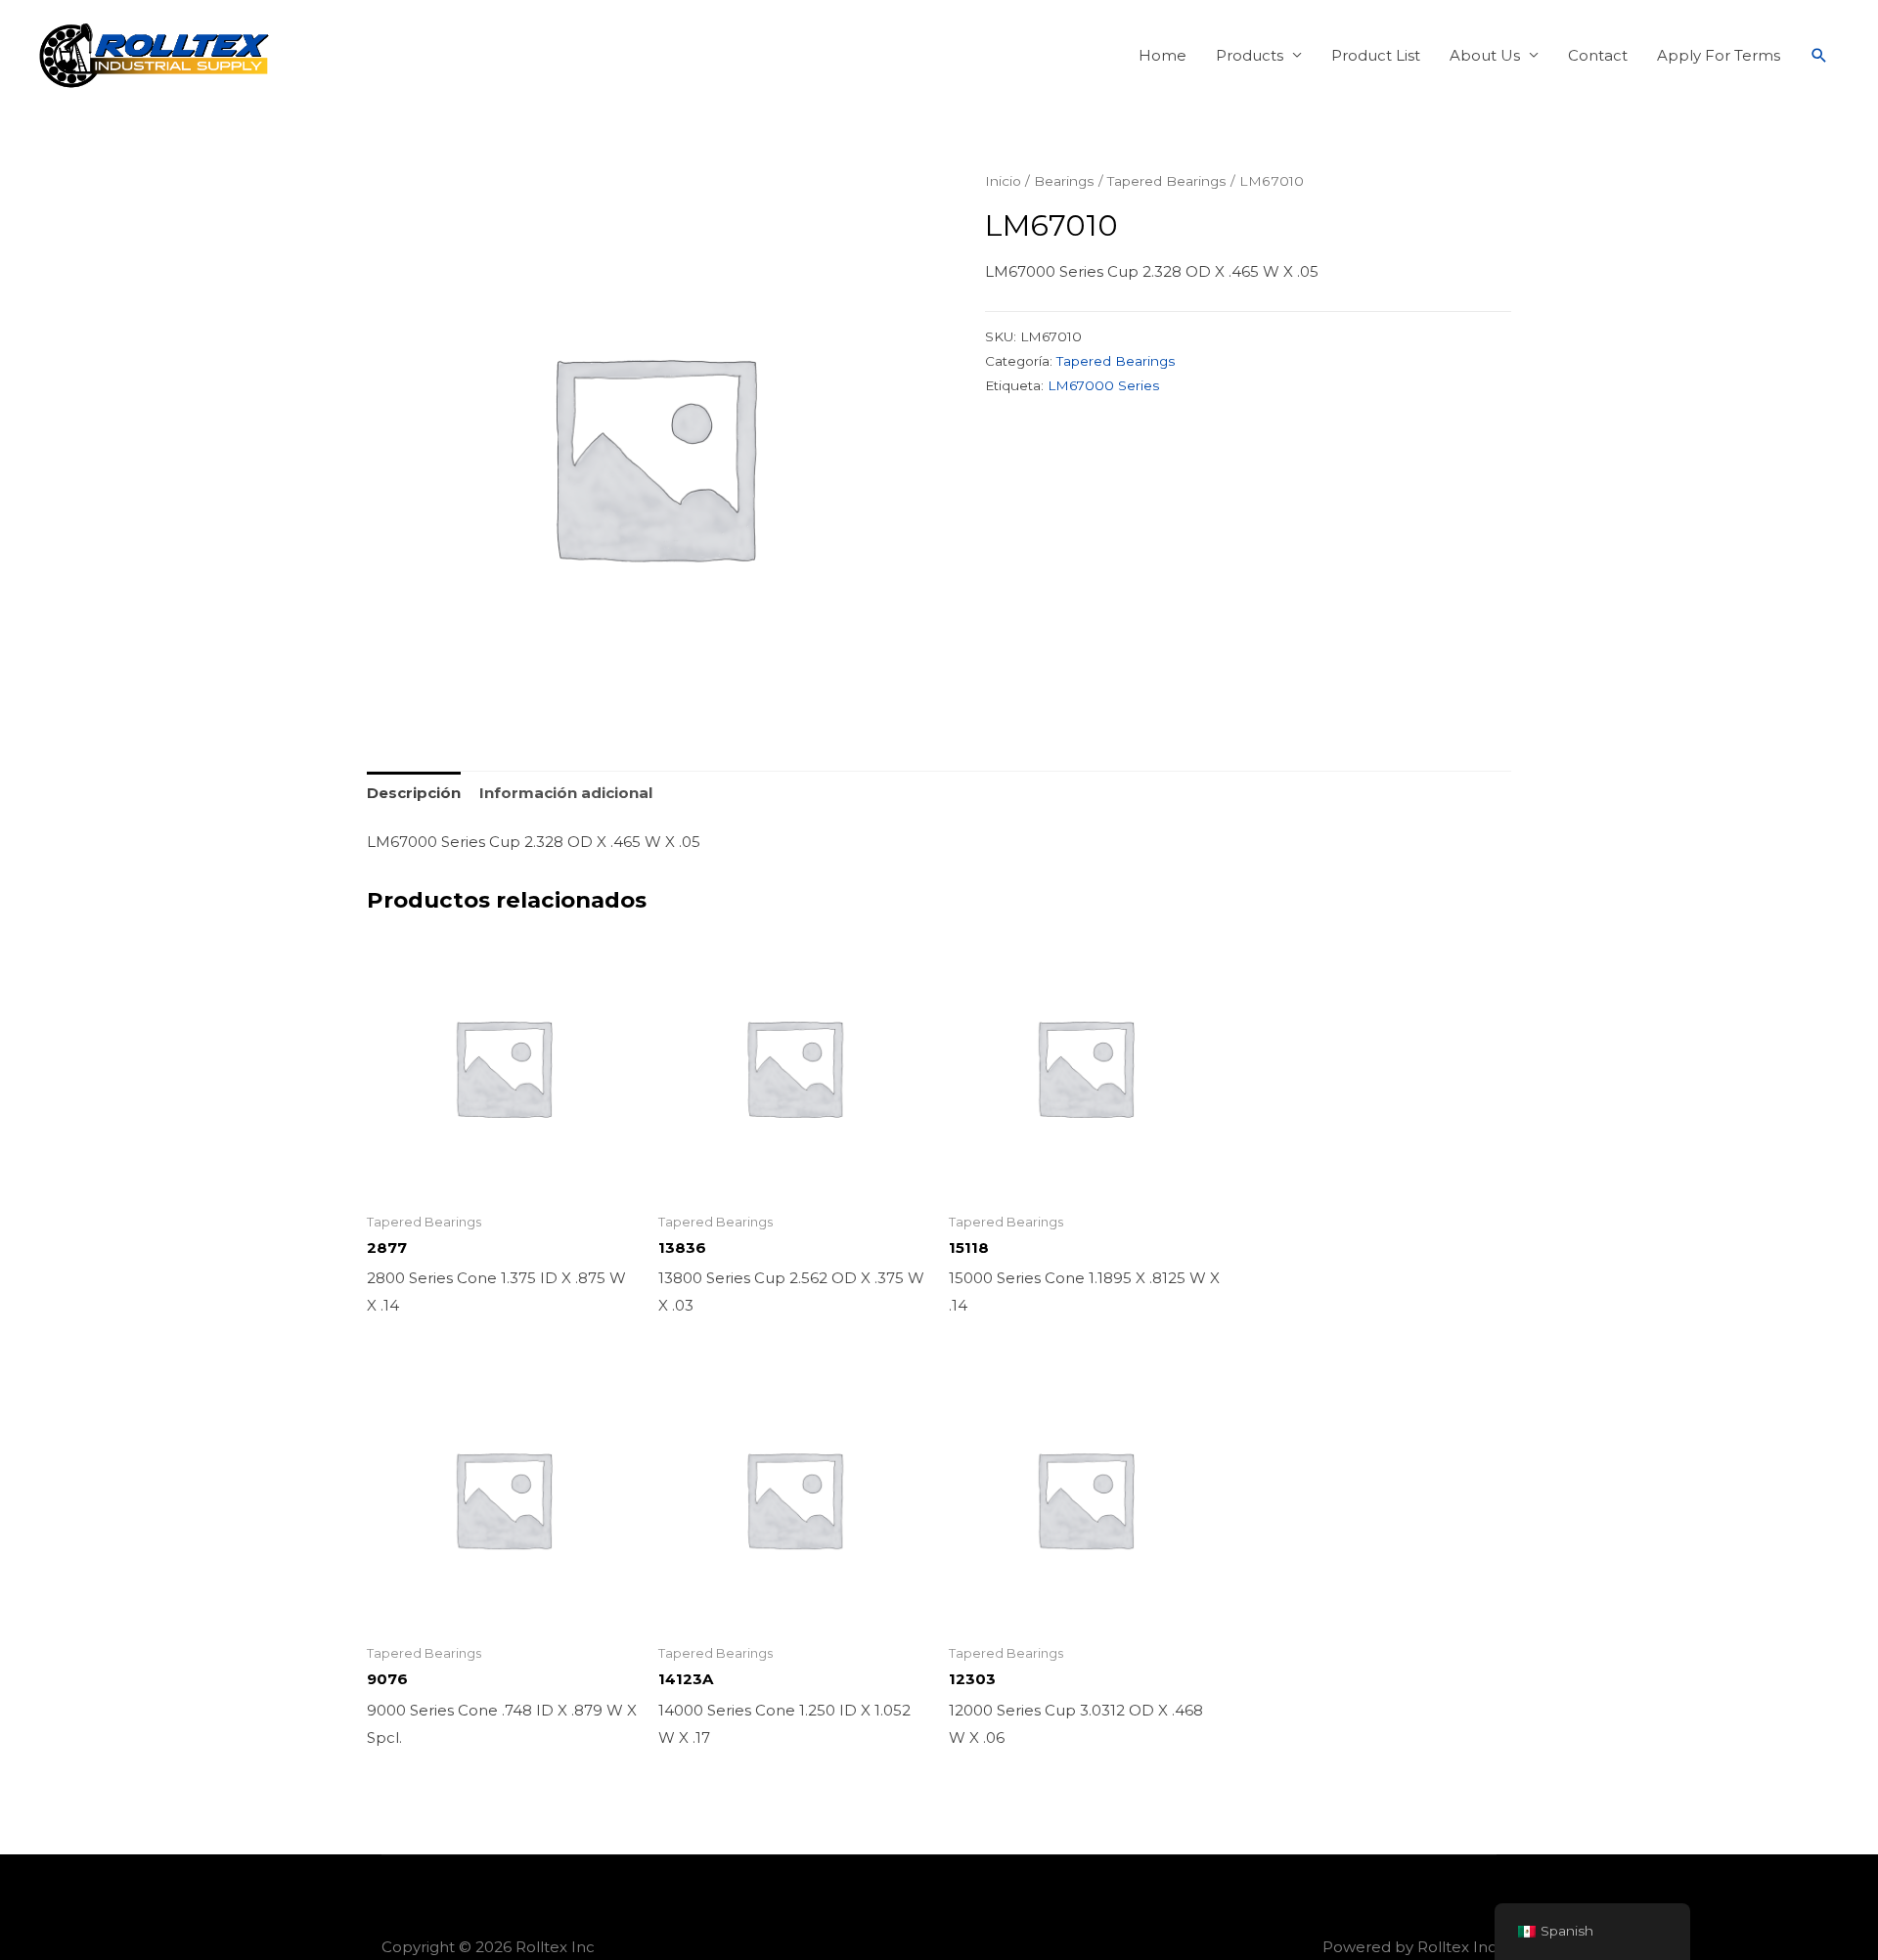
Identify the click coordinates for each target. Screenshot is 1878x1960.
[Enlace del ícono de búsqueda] (1819, 56)
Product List (1376, 55)
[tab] (414, 793)
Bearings (1064, 181)
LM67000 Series (1103, 385)
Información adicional (566, 793)
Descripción (414, 793)
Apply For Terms (1719, 55)
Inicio (1003, 181)
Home (1163, 55)
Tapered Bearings (1167, 181)
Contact (1598, 55)
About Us (1485, 55)
